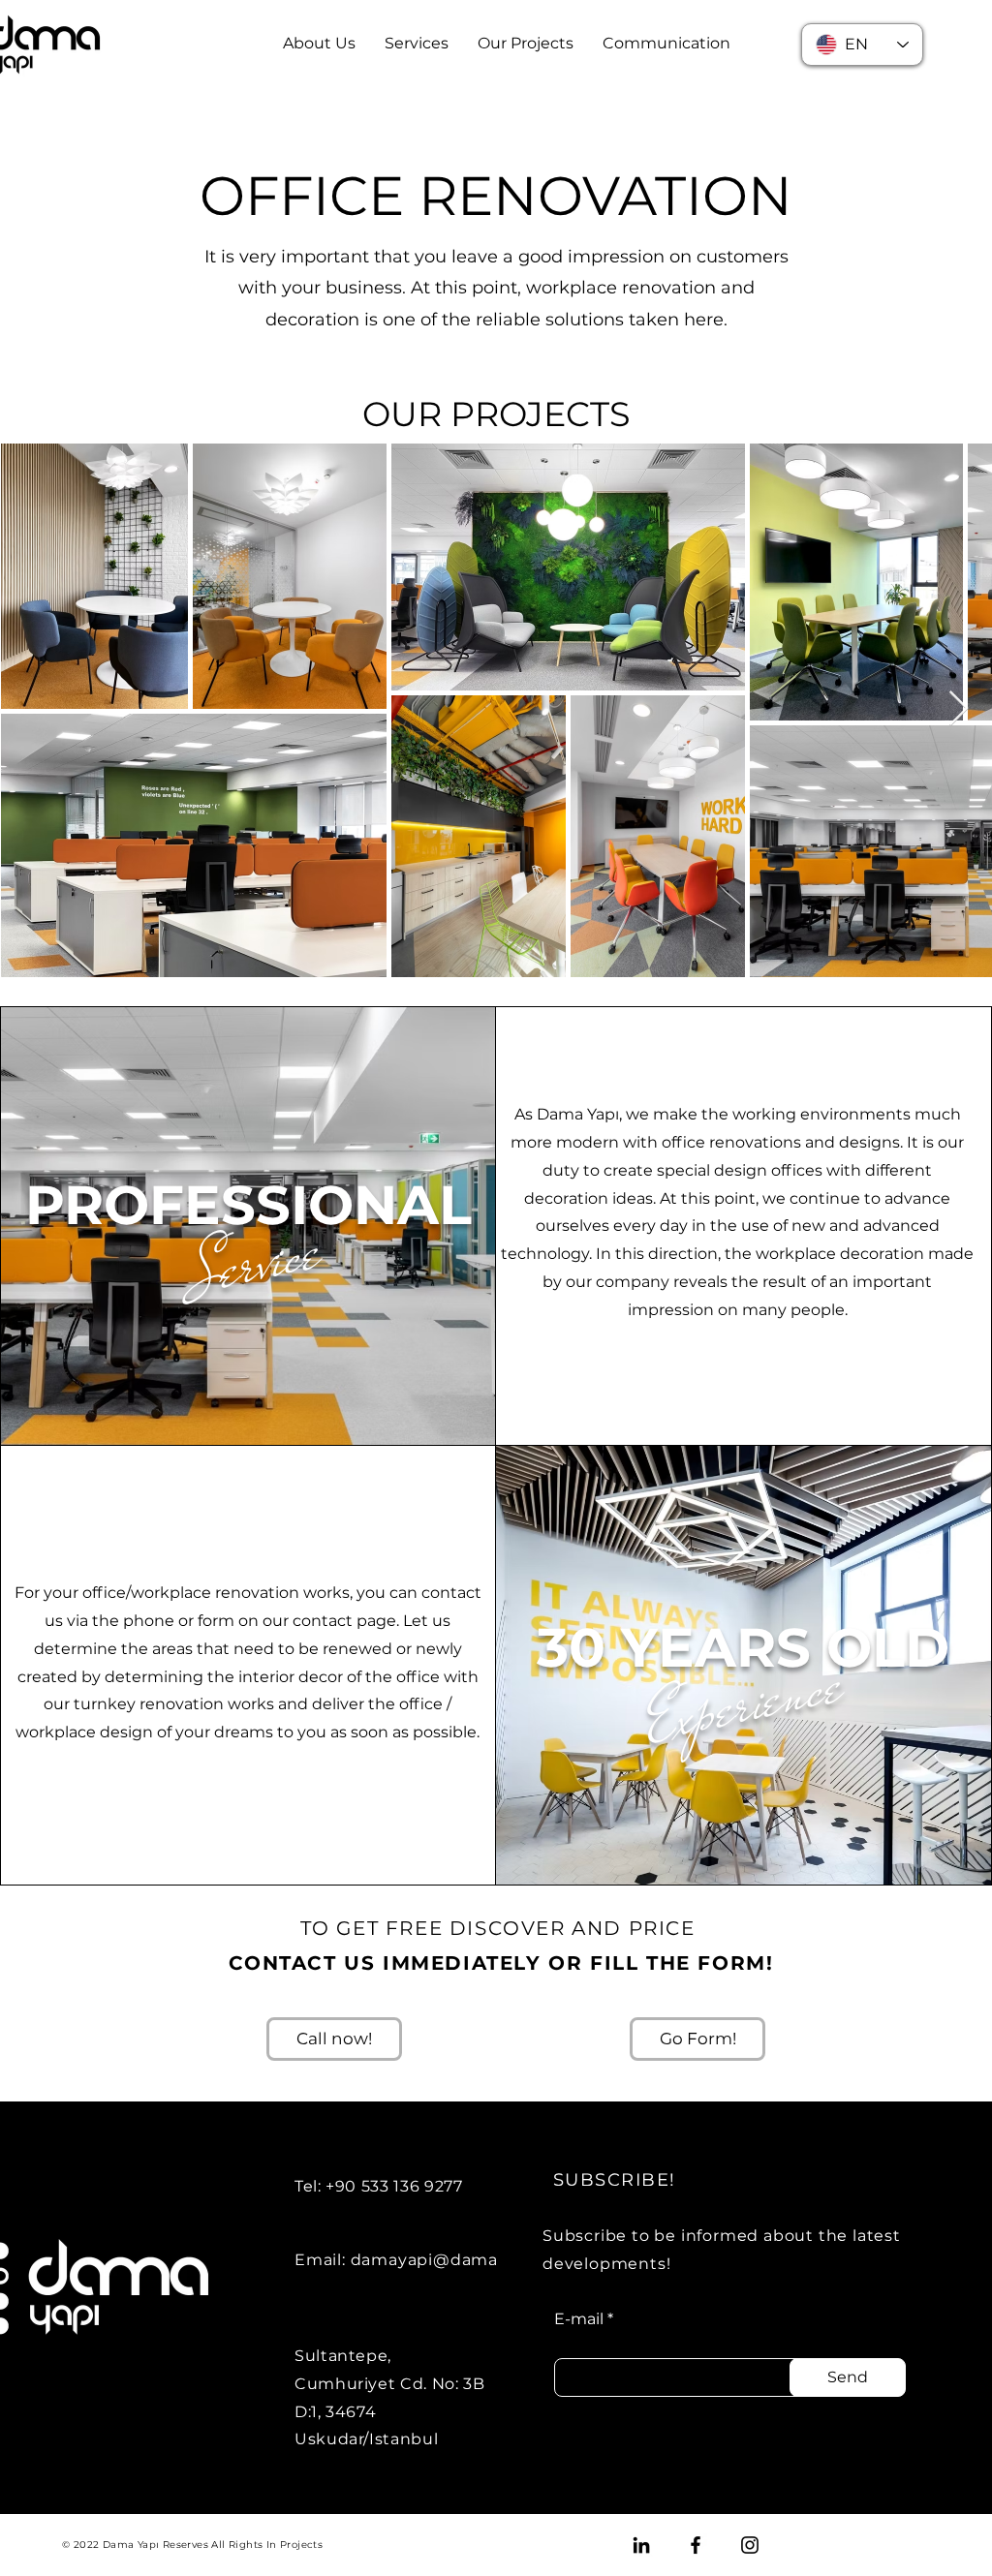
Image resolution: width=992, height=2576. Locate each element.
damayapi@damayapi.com (463, 2260)
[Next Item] (959, 709)
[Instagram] (750, 2545)
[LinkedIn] (641, 2545)
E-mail (579, 2319)
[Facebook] (696, 2545)
